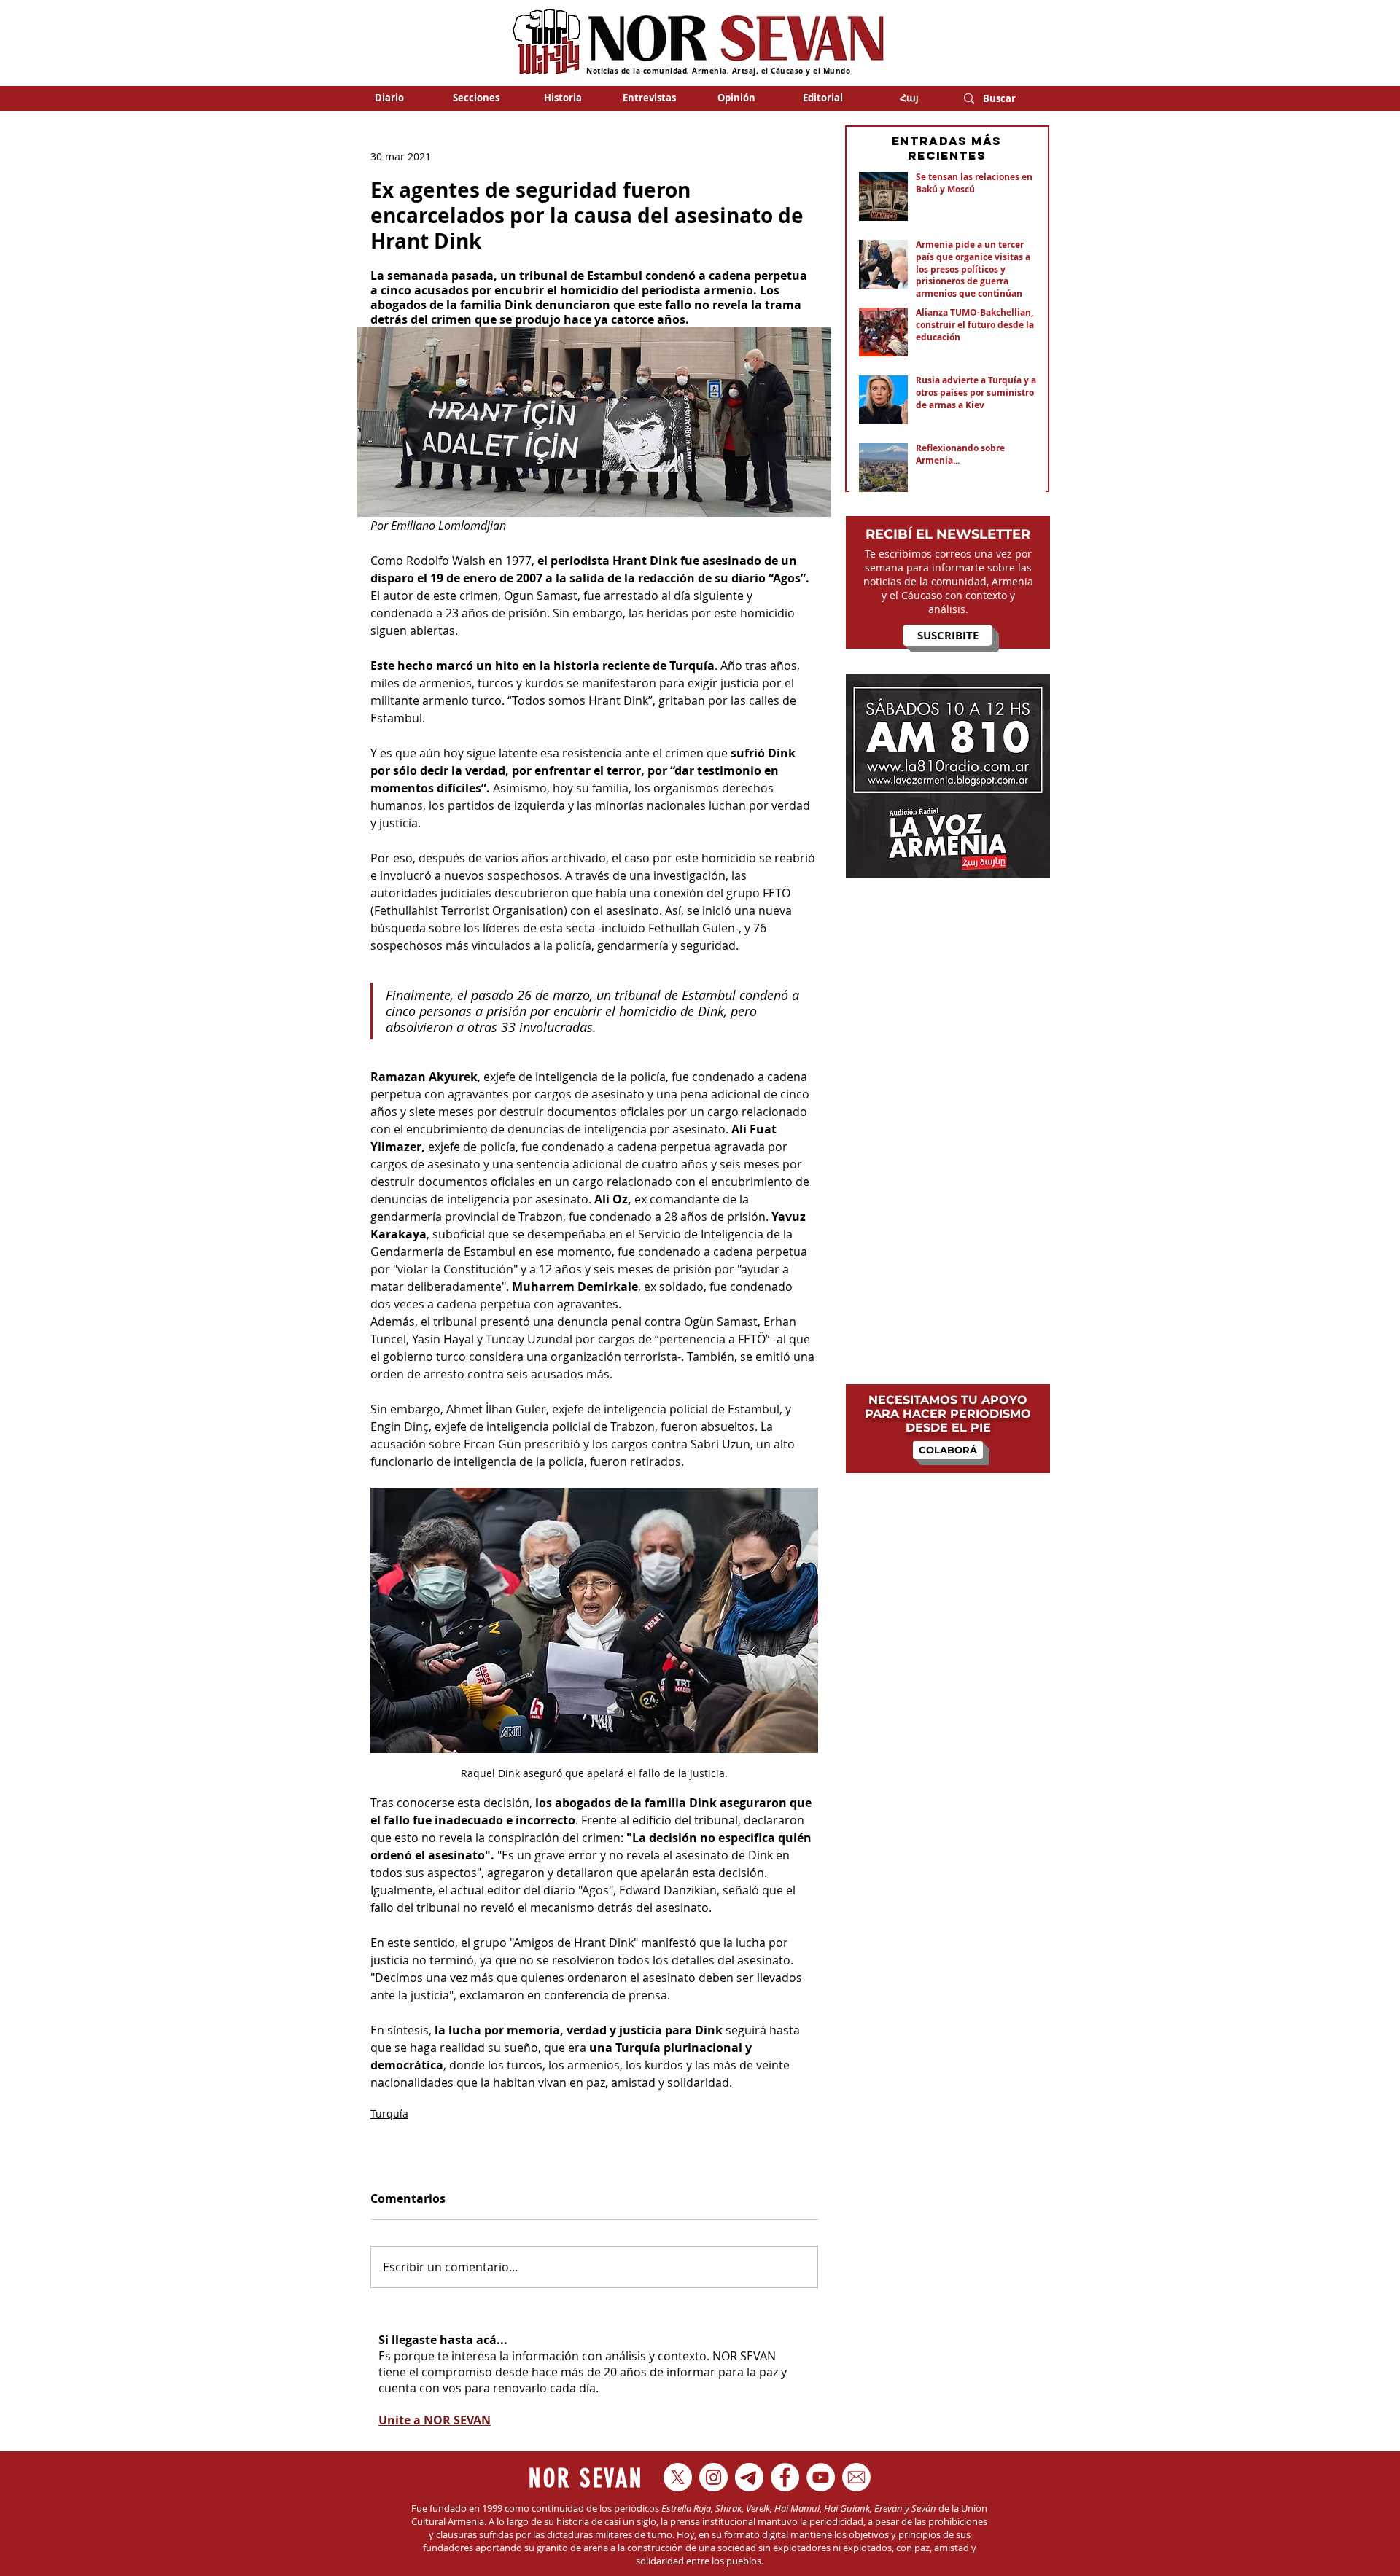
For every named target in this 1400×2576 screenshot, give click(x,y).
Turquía (389, 2114)
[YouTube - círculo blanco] (821, 2477)
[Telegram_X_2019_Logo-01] (749, 2477)
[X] (678, 2477)
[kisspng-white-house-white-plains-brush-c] (856, 2477)
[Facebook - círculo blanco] (785, 2477)
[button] (476, 98)
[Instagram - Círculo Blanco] (713, 2477)
